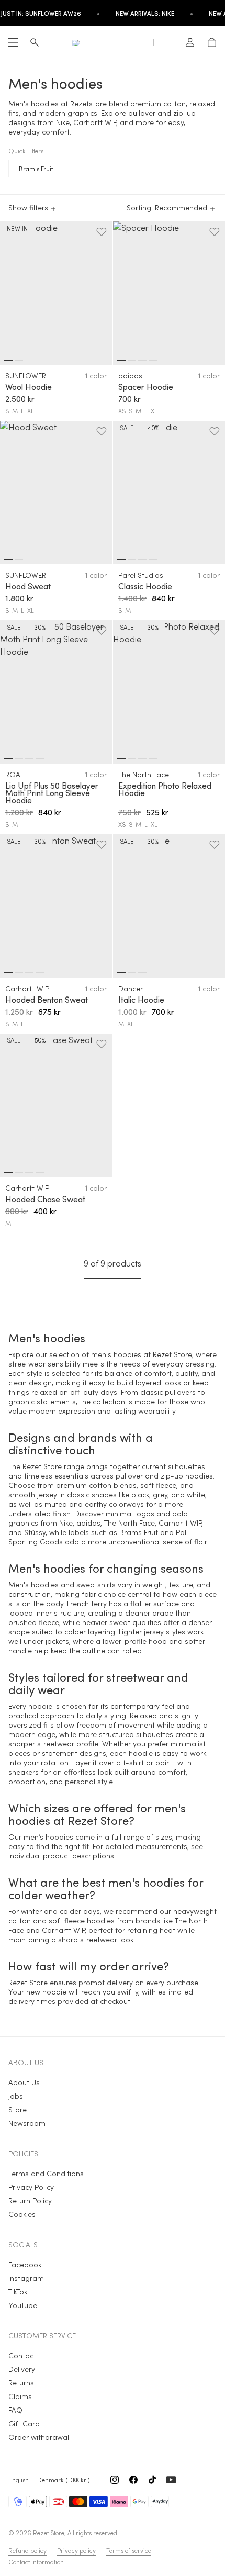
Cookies (22, 2214)
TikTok (18, 2292)
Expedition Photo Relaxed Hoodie (165, 789)
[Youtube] (171, 2480)
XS (122, 411)
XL (31, 411)
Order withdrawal (39, 2437)
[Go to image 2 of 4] (132, 360)
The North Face (144, 774)
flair (200, 1542)
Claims (20, 2396)
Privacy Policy (31, 2187)
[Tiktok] (152, 2480)
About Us (24, 2082)
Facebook (25, 2264)
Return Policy (30, 2200)
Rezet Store (49, 2533)
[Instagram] (115, 2480)
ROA (13, 774)
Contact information (36, 2562)
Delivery (22, 2369)
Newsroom (27, 2123)
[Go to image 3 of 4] (142, 360)
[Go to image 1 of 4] (121, 360)
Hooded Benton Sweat (47, 1000)
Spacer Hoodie (146, 387)
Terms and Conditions (46, 2173)
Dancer (131, 988)
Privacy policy (76, 2550)
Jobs (16, 2096)
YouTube (23, 2305)
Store (18, 2109)
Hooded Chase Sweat (45, 1199)
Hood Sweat (28, 586)
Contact (22, 2355)
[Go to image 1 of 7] (8, 759)
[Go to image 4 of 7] (40, 759)
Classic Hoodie (145, 586)
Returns (21, 2383)
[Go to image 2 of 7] (19, 759)
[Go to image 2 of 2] (19, 360)
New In (17, 228)
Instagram (26, 2278)
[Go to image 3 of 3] (142, 973)
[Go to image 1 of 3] (121, 973)
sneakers (24, 1772)
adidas (130, 376)
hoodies (127, 1354)
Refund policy (27, 2550)
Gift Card (24, 2423)
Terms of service (129, 2550)
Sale (127, 428)
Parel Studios (141, 575)
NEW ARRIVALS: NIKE (145, 13)
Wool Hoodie (29, 387)
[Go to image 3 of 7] (29, 759)
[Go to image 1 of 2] (8, 360)
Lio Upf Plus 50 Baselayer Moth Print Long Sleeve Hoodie (52, 793)
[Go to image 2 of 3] (132, 973)
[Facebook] (133, 2480)
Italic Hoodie (141, 1000)
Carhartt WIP (27, 988)
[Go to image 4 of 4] (153, 360)
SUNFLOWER (26, 376)
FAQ (15, 2410)
